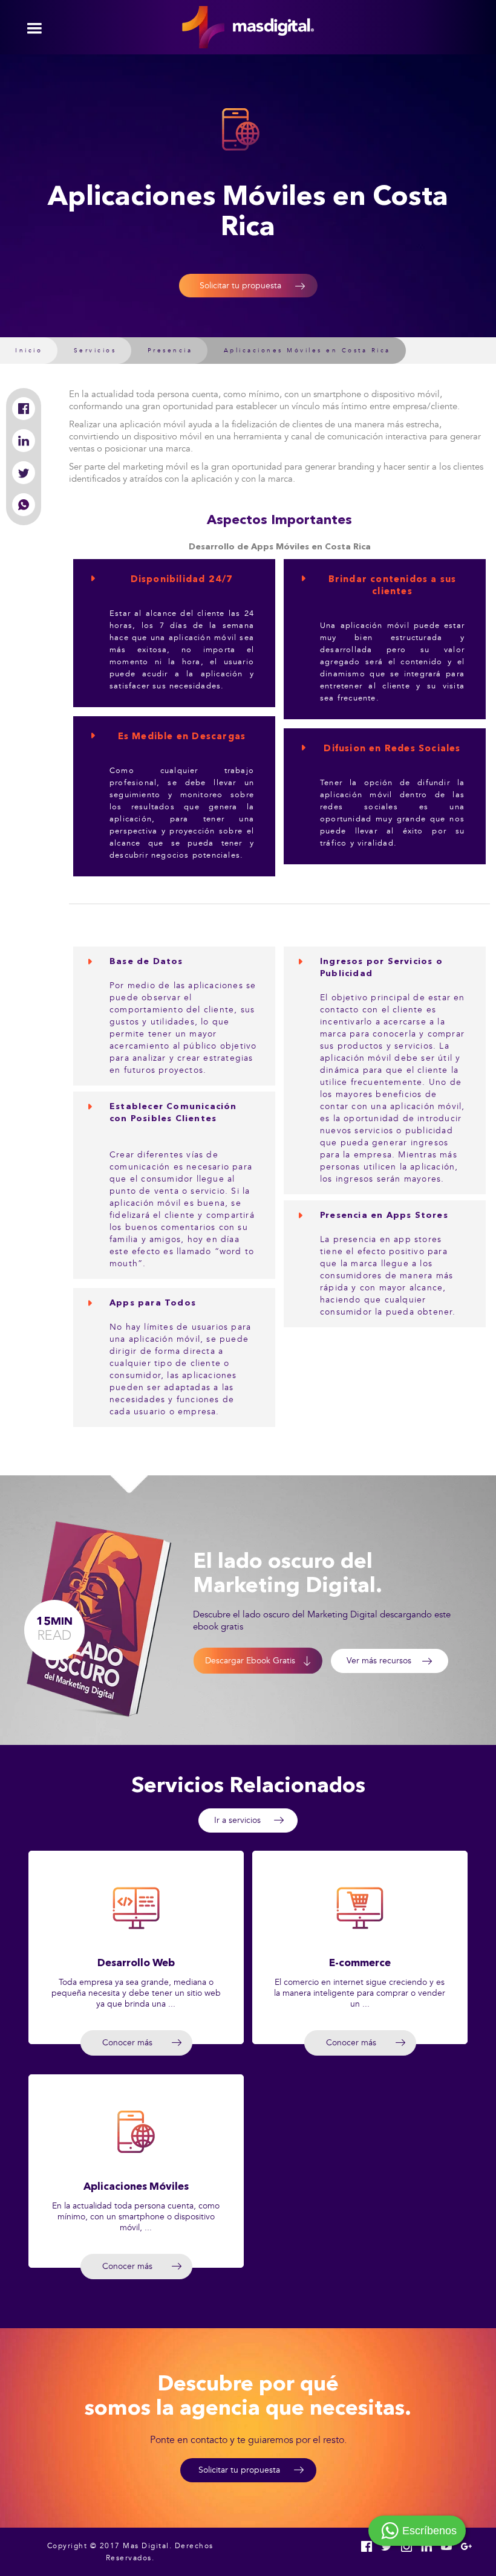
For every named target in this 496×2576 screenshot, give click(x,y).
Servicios (95, 351)
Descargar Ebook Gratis (250, 1661)
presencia (170, 351)
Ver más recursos (379, 1661)
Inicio (29, 351)
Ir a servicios (237, 1820)
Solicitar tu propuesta (240, 286)
